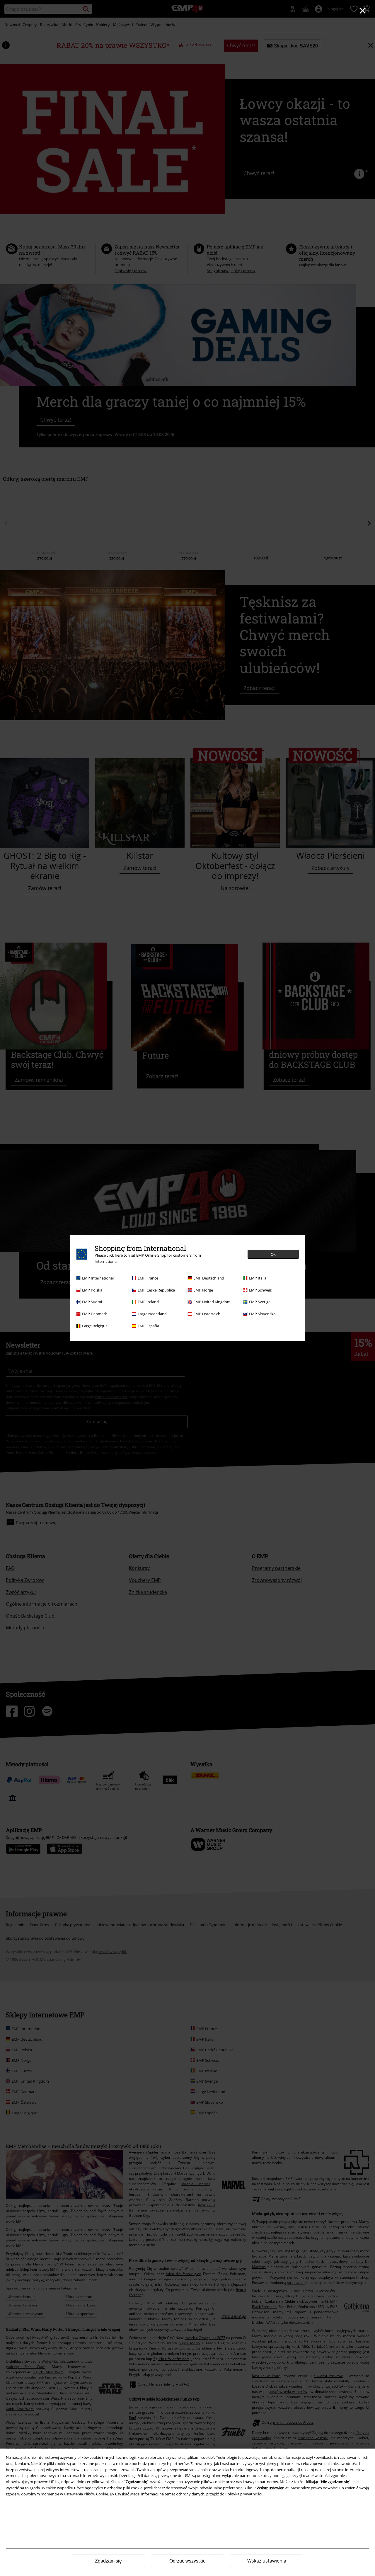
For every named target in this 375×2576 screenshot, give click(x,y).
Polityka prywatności (243, 2494)
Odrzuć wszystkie (187, 2561)
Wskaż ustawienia (267, 2561)
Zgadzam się (108, 2561)
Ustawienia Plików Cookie (86, 2494)
